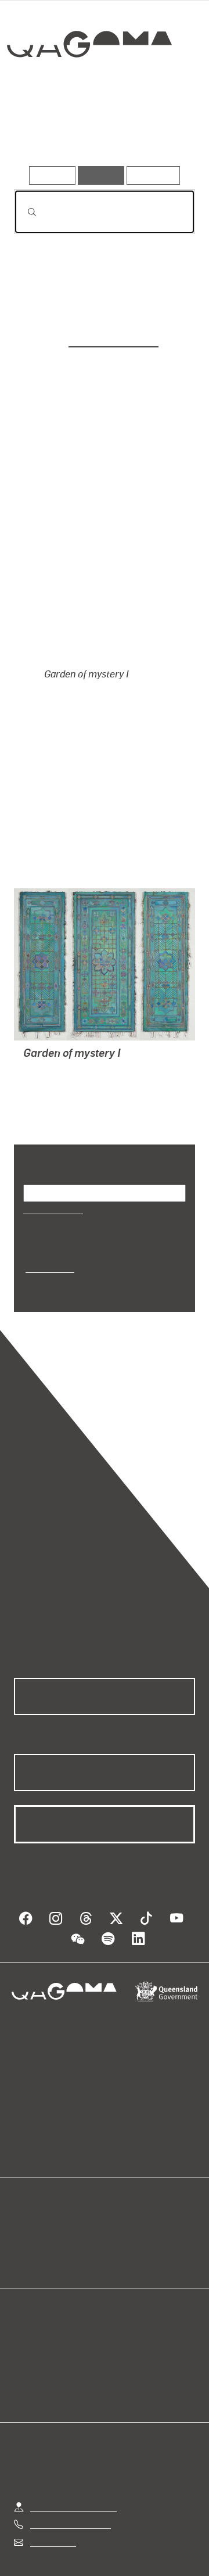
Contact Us (52, 2482)
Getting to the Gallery (73, 2447)
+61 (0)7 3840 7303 (70, 2465)
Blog (118, 2170)
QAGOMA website (51, 2184)
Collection (89, 86)
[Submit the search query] (23, 212)
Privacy (152, 2533)
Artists (101, 133)
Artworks (41, 133)
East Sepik (48, 1222)
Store (25, 2198)
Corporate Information (143, 2547)
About (121, 2184)
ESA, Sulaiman (54, 1025)
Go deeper (165, 133)
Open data (35, 2170)
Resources (154, 175)
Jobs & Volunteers (81, 2533)
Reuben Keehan (113, 339)
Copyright (60, 2547)
